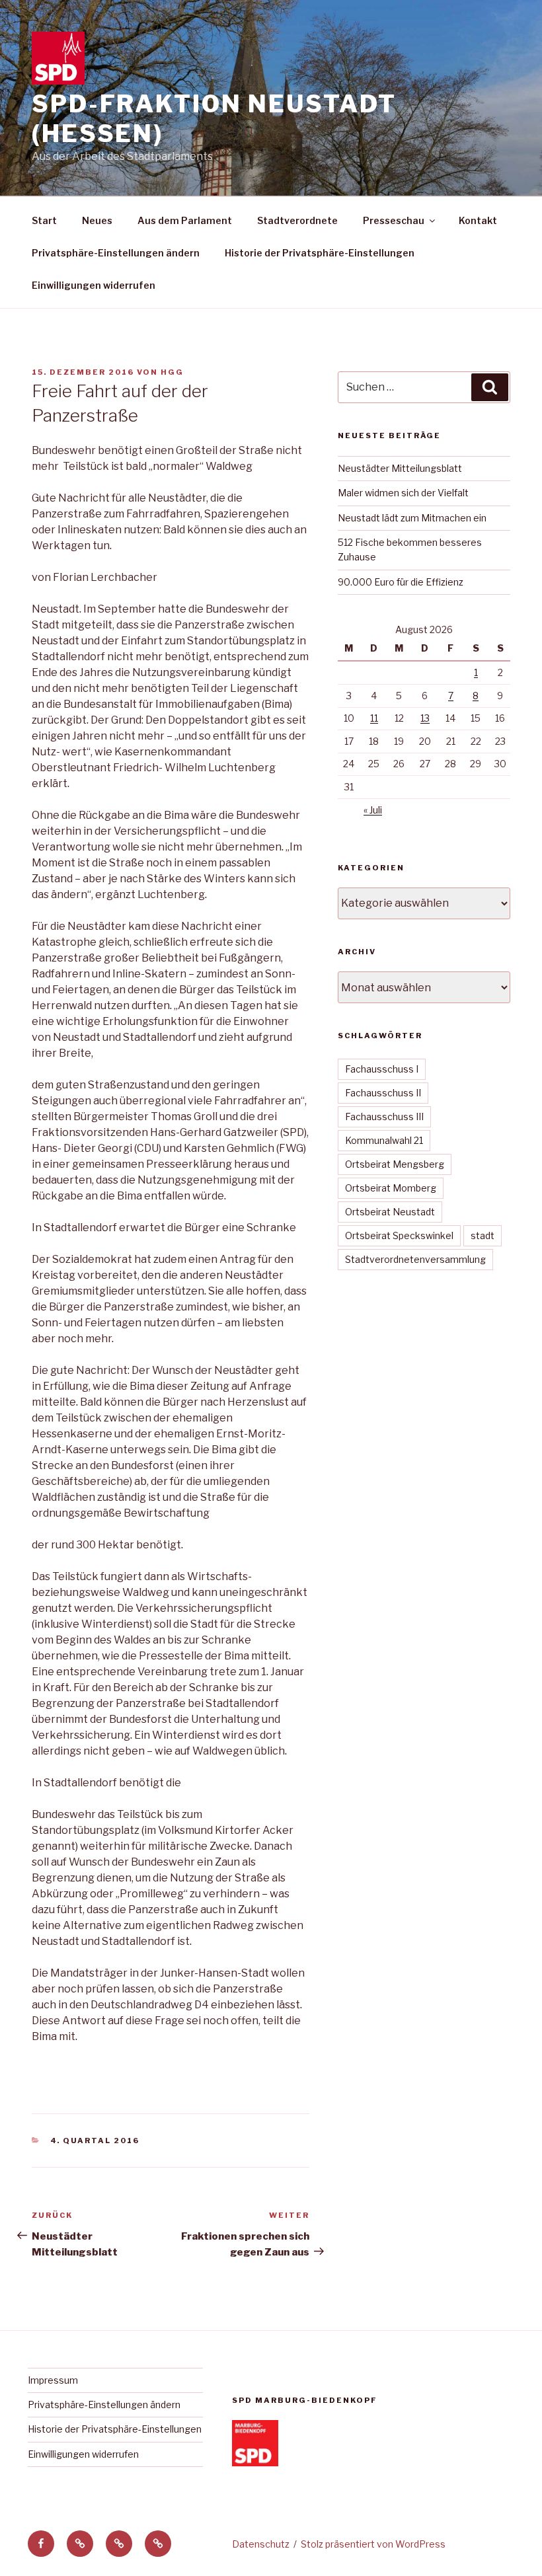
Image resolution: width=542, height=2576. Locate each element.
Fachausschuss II (383, 1093)
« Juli (373, 810)
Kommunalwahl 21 (384, 1140)
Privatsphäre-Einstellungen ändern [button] (116, 253)
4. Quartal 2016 (95, 2140)
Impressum (53, 2380)
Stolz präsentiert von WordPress (373, 2544)
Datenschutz (261, 2544)
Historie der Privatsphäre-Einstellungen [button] (320, 253)
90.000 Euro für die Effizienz (401, 582)
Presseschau (394, 220)
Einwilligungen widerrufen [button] (94, 285)
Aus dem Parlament (185, 220)
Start (44, 220)
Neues (97, 220)
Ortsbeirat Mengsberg (395, 1164)
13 (425, 718)
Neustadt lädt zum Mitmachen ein (412, 518)
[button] (80, 2544)
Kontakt (478, 220)
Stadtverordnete (297, 220)
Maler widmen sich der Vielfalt (403, 493)
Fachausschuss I (382, 1069)
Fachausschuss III (384, 1117)
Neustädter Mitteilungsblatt (400, 468)
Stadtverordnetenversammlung (415, 1259)
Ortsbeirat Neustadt (390, 1212)
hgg (172, 372)
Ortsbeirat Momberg (391, 1188)
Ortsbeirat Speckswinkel (399, 1235)
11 (374, 718)
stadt (483, 1235)
